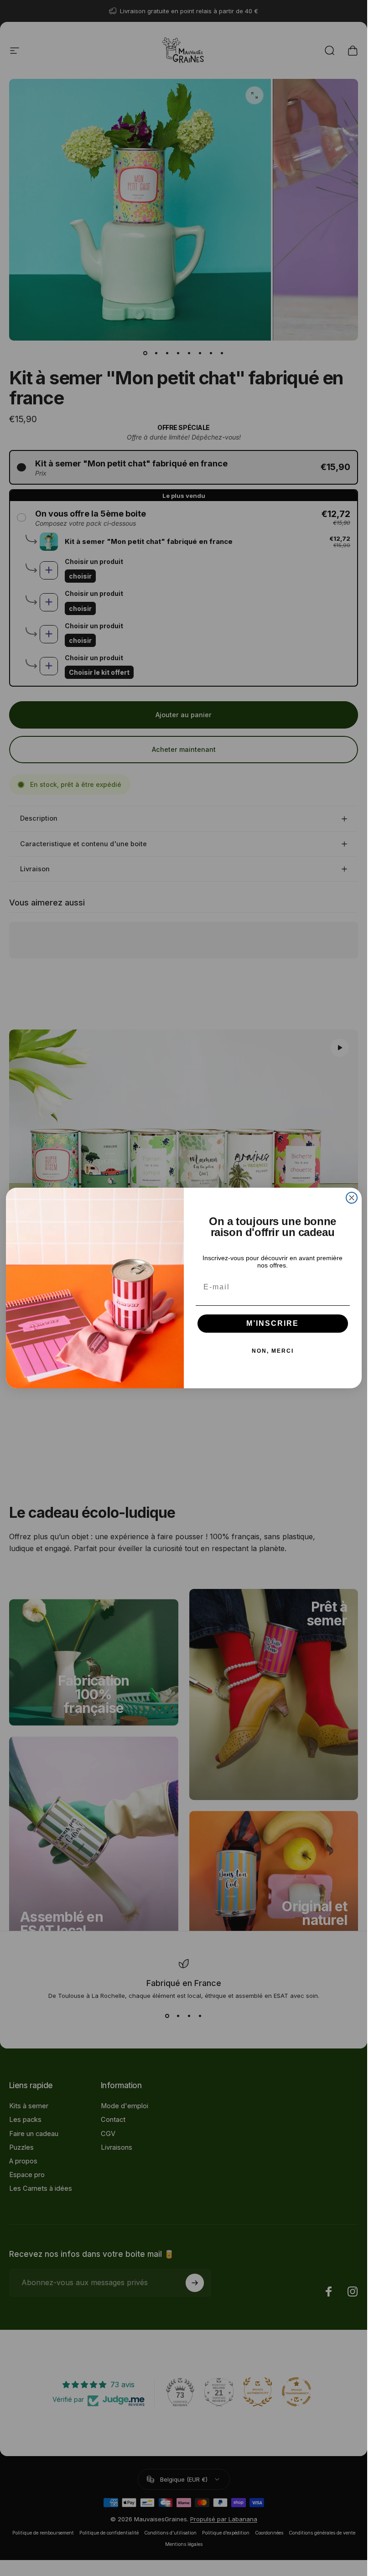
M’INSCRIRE (273, 1323)
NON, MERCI (273, 1351)
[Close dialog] (352, 1198)
